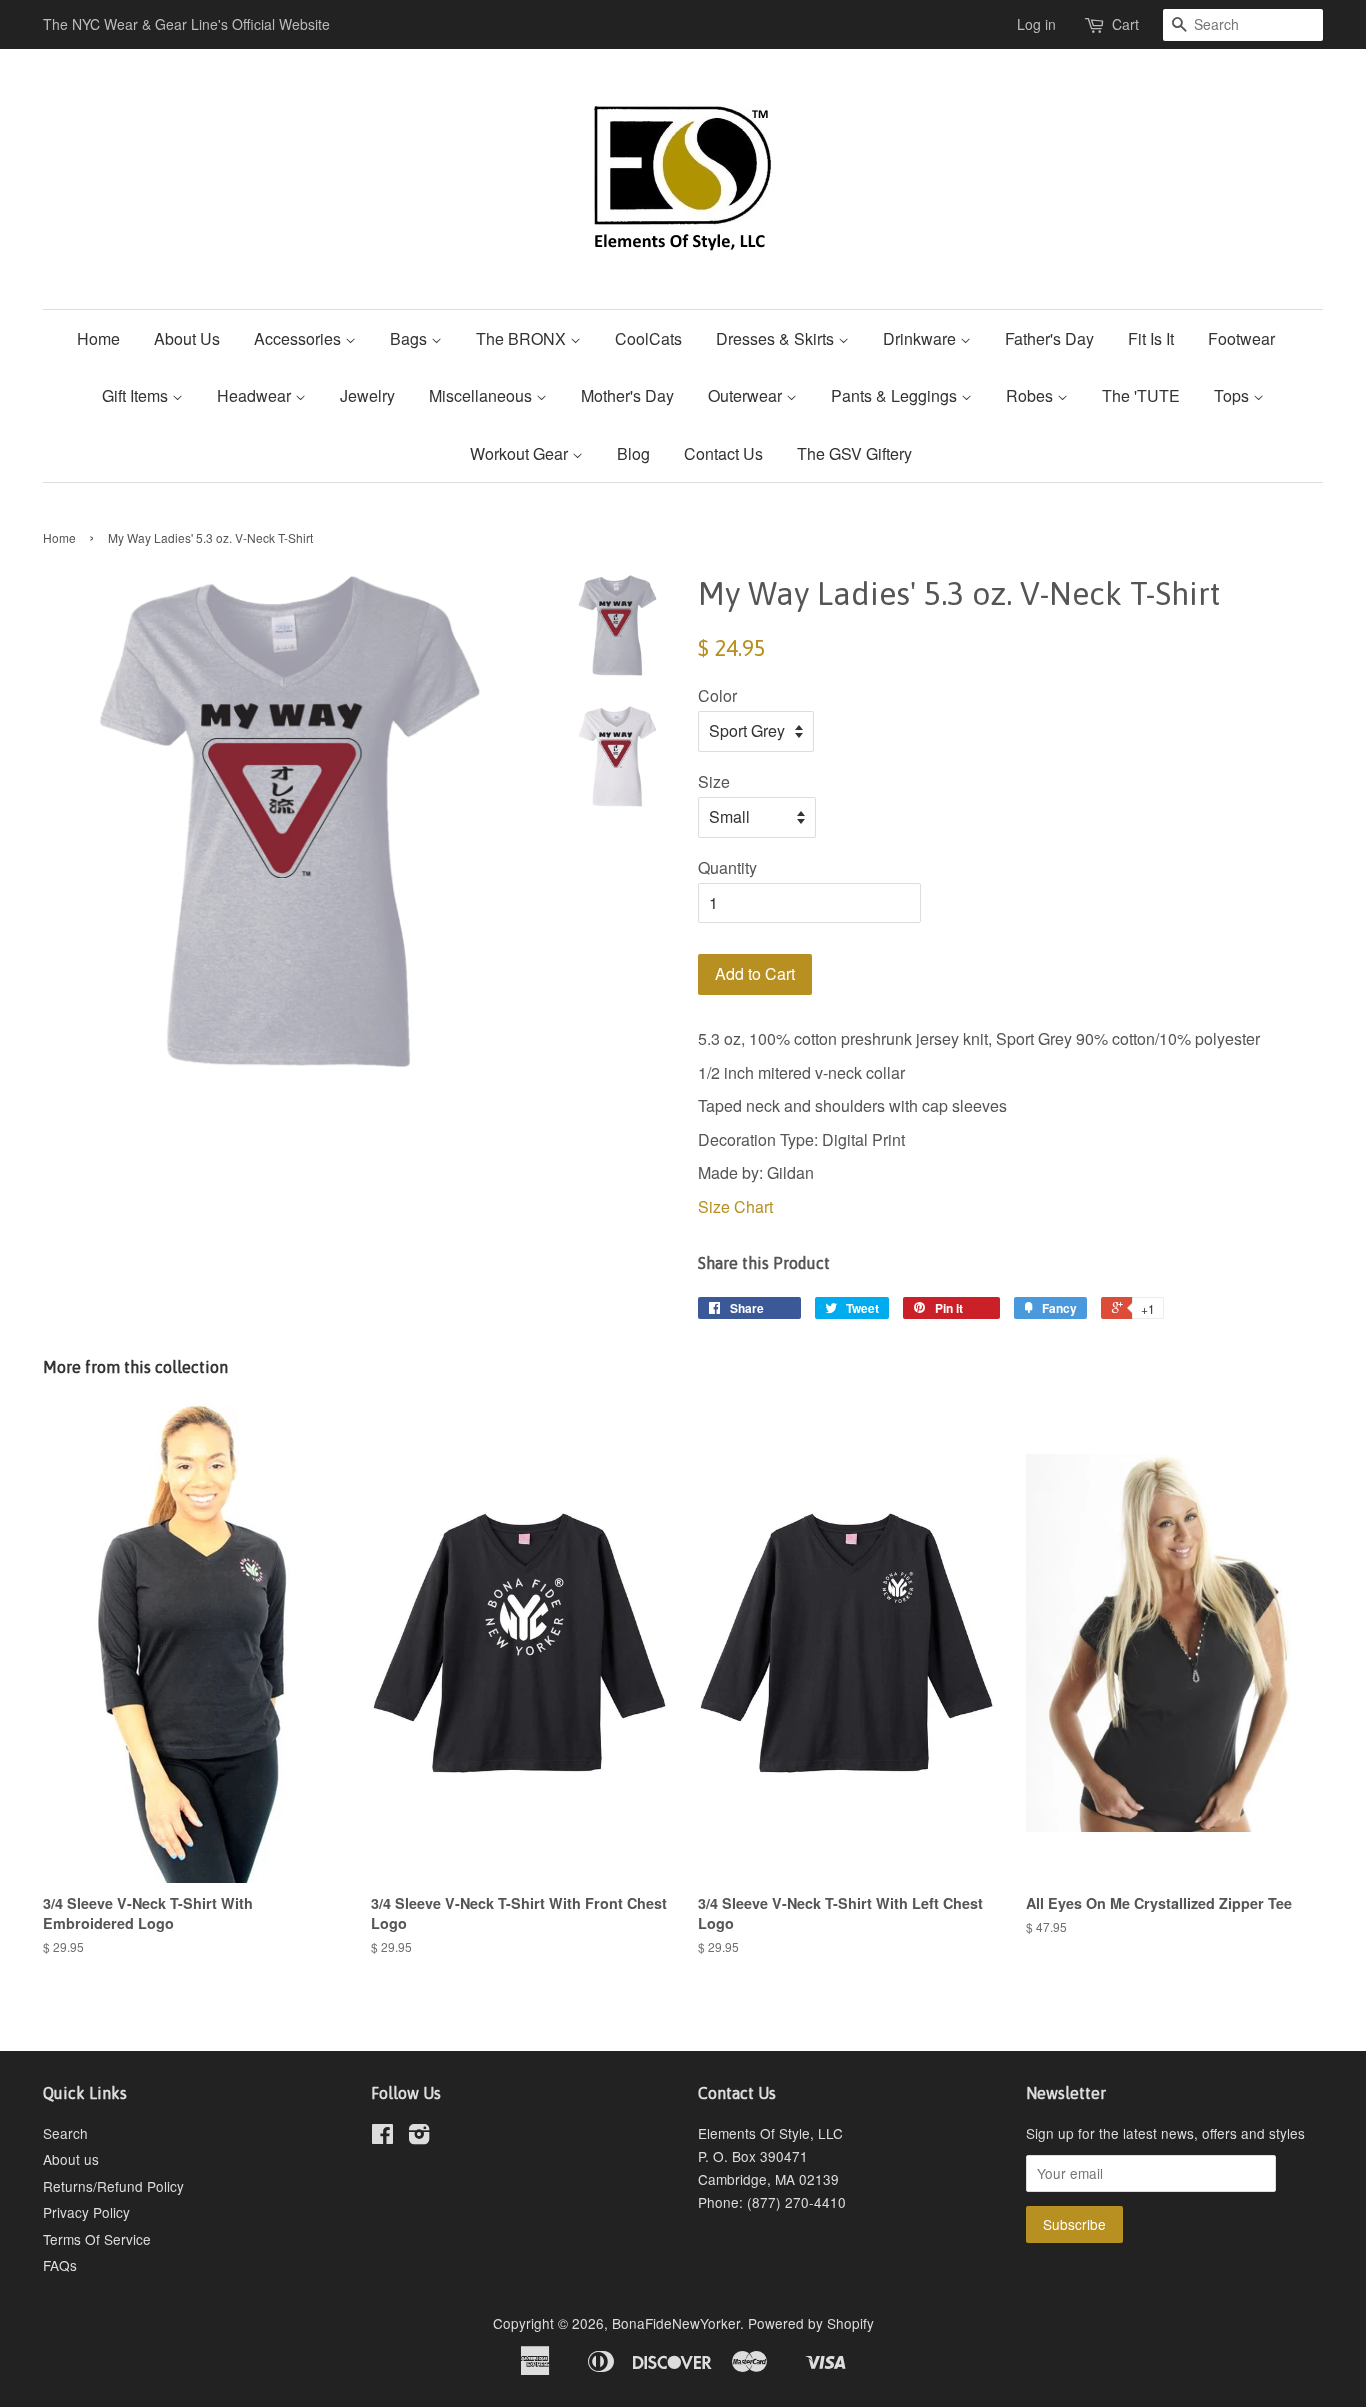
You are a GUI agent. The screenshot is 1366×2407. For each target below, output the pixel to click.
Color (717, 695)
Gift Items (137, 395)
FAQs (60, 2265)
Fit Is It (1151, 338)
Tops (1233, 395)
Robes (1031, 395)
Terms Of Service (97, 2239)
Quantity (727, 867)
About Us (187, 338)
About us (71, 2159)
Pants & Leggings (896, 395)
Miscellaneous (482, 395)
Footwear (1241, 338)
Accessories (299, 338)
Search (65, 2133)
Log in (1036, 24)
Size (714, 781)
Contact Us (723, 453)
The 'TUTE (1141, 395)
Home (98, 338)
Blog (633, 453)
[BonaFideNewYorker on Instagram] (419, 2137)
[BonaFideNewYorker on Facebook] (382, 2137)
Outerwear (747, 395)
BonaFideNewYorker (676, 2323)
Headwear (256, 395)
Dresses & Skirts (777, 338)
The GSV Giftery (854, 453)
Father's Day (1049, 338)
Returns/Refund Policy (113, 2186)
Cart (1125, 24)
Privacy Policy (86, 2212)
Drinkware (921, 338)
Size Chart (735, 1206)
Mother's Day (627, 395)
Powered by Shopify (811, 2323)
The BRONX (523, 338)
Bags (410, 338)
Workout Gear (521, 453)
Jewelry (367, 395)
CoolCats (648, 338)
